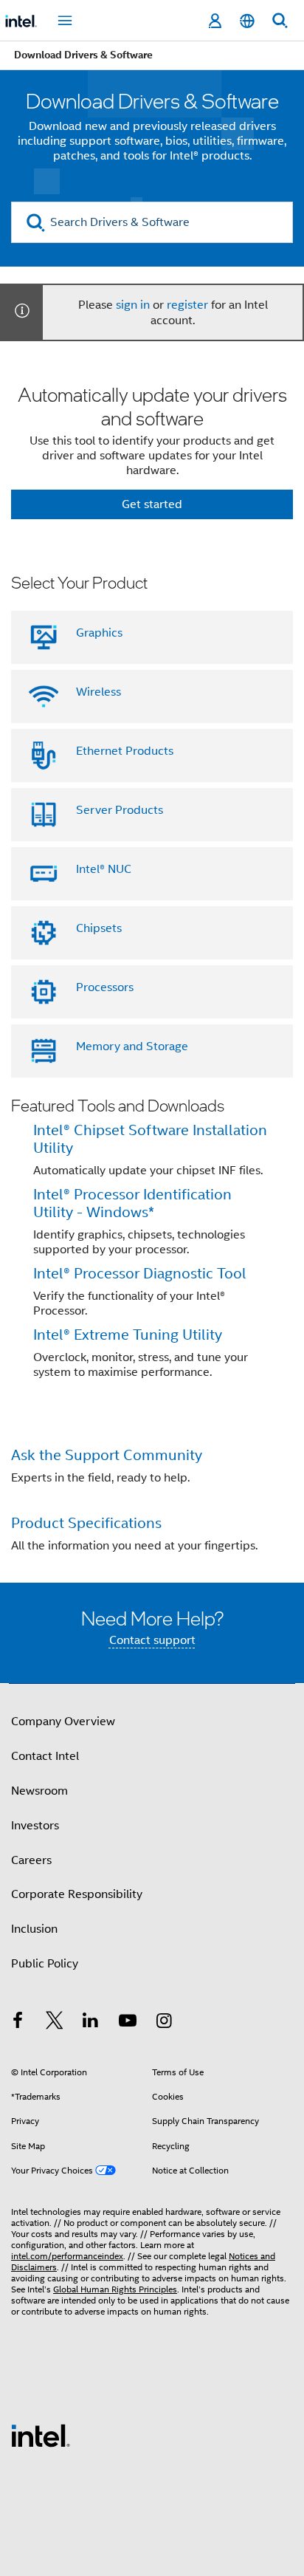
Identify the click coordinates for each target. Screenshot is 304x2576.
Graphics (99, 633)
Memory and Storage (132, 1046)
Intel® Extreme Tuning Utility (128, 1335)
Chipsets (99, 928)
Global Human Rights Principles (115, 2289)
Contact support (152, 1640)
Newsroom (39, 1791)
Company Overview (63, 1722)
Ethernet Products (125, 751)
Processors (105, 987)
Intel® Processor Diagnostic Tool (140, 1274)
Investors (35, 1826)
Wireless (99, 692)
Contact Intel (45, 1756)
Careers (31, 1860)
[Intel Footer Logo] (41, 2435)
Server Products (120, 810)
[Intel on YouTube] (128, 2023)
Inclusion (34, 1929)
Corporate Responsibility (77, 1894)
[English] (247, 21)
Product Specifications (86, 1523)
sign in (133, 305)
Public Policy (45, 1964)
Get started (152, 504)
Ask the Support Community (107, 1455)
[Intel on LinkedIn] (91, 2023)
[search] (36, 223)
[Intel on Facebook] (18, 2023)
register (187, 305)
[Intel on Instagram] (164, 2023)
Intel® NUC (104, 869)
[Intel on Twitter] (55, 2023)
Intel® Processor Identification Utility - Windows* (132, 1203)
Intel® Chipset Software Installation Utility (150, 1139)
